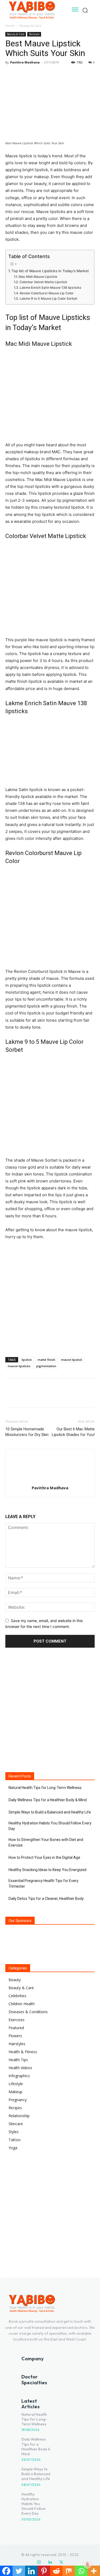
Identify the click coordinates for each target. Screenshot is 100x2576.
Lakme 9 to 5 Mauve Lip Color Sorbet (48, 298)
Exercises (17, 2020)
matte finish (46, 1360)
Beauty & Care (31, 26)
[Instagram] (39, 2562)
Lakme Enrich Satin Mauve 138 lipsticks (50, 288)
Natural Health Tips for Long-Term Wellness (45, 1788)
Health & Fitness (23, 2052)
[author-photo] (50, 1480)
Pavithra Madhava (25, 62)
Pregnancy (18, 2100)
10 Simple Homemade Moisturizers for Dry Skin (27, 1432)
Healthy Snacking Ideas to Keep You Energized (47, 1870)
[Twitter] (23, 74)
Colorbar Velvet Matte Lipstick (43, 282)
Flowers (15, 2036)
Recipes (15, 2108)
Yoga (13, 2148)
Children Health (22, 2004)
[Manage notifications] (87, 2564)
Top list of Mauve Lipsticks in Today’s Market (50, 271)
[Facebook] (11, 74)
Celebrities (17, 1996)
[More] (60, 74)
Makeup (15, 2092)
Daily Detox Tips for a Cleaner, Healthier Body (46, 1899)
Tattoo (15, 2140)
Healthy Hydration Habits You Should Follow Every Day (50, 1826)
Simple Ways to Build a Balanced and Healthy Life (50, 1812)
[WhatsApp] (47, 74)
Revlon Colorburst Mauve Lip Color (47, 293)
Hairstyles (17, 2044)
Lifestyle (16, 2084)
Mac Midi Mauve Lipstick (38, 277)
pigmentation (46, 1366)
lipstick (27, 1360)
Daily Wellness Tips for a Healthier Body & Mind (48, 1800)
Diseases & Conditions (28, 2012)
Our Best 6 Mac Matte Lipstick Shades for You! (73, 1432)
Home (10, 26)
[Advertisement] (50, 1297)
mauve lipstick (72, 1360)
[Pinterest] (35, 74)
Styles (14, 2132)
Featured (16, 2028)
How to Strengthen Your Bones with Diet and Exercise (46, 1842)
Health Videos (20, 2068)
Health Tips (18, 2060)
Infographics (19, 2076)
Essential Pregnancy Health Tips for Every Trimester (43, 1883)
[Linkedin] (50, 2562)
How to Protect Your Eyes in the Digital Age (44, 1857)
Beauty (15, 1980)
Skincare (34, 34)
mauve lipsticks (19, 1366)
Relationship (19, 2116)
